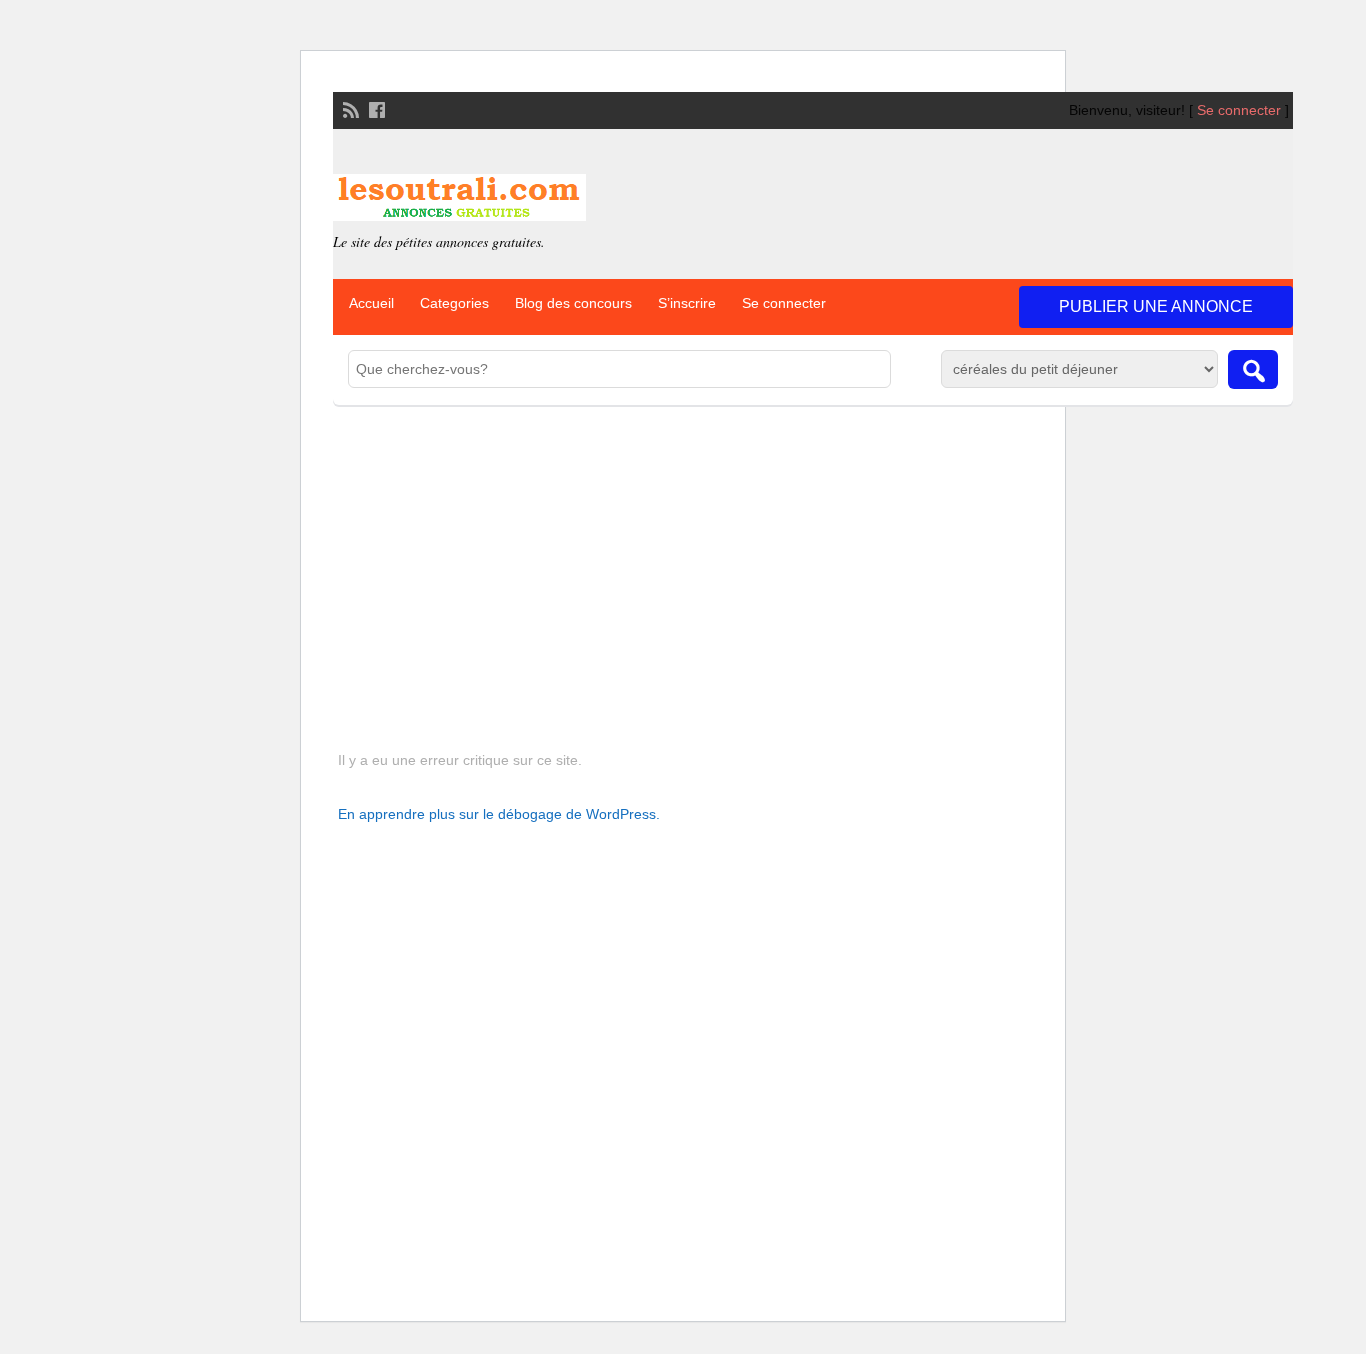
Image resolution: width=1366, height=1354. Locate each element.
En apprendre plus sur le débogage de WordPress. (499, 814)
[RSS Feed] (349, 108)
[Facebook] (375, 108)
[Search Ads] (1253, 369)
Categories (454, 303)
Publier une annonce (1156, 306)
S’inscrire (687, 303)
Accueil (371, 303)
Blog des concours (573, 303)
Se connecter (1239, 110)
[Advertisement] (813, 555)
